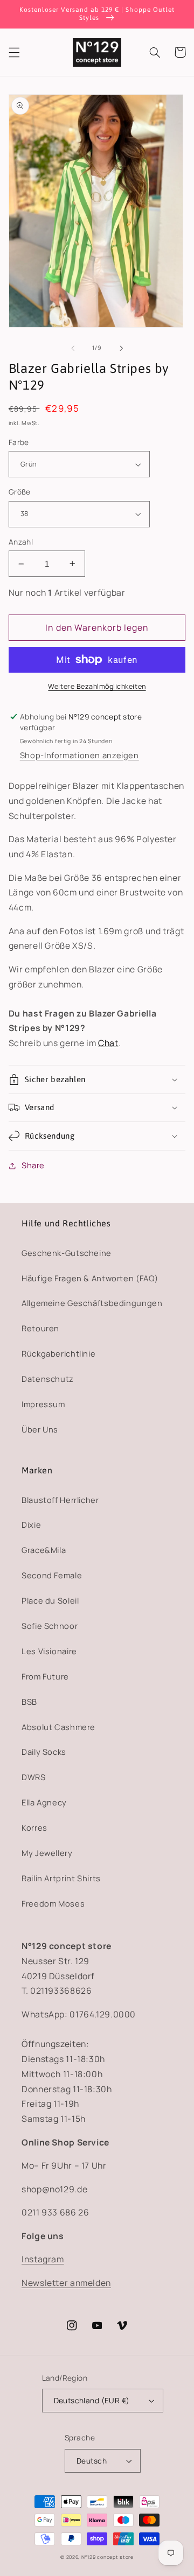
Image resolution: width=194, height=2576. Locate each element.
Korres (34, 1827)
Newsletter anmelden (66, 2283)
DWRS (34, 1777)
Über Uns (40, 1429)
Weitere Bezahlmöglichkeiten (97, 686)
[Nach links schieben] (73, 348)
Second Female (52, 1575)
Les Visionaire (49, 1651)
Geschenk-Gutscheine (67, 1253)
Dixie (31, 1525)
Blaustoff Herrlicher (60, 1500)
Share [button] (33, 1165)
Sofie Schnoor (50, 1626)
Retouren (40, 1328)
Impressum (43, 1404)
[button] (14, 52)
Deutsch (92, 2461)
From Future (45, 1676)
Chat (108, 1043)
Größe (20, 492)
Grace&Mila (44, 1550)
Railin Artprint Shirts (61, 1878)
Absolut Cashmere (58, 1727)
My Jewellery (47, 1853)
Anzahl (21, 542)
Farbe (19, 442)
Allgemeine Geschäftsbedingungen (92, 1303)
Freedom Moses (53, 1903)
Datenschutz (48, 1379)
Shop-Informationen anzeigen (79, 755)
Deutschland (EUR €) (92, 2400)
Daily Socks (44, 1752)
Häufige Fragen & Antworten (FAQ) (90, 1278)
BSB (29, 1702)
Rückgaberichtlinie (58, 1353)
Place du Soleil (50, 1600)
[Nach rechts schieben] (121, 348)
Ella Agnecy (44, 1802)
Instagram (43, 2259)
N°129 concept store (108, 2557)
